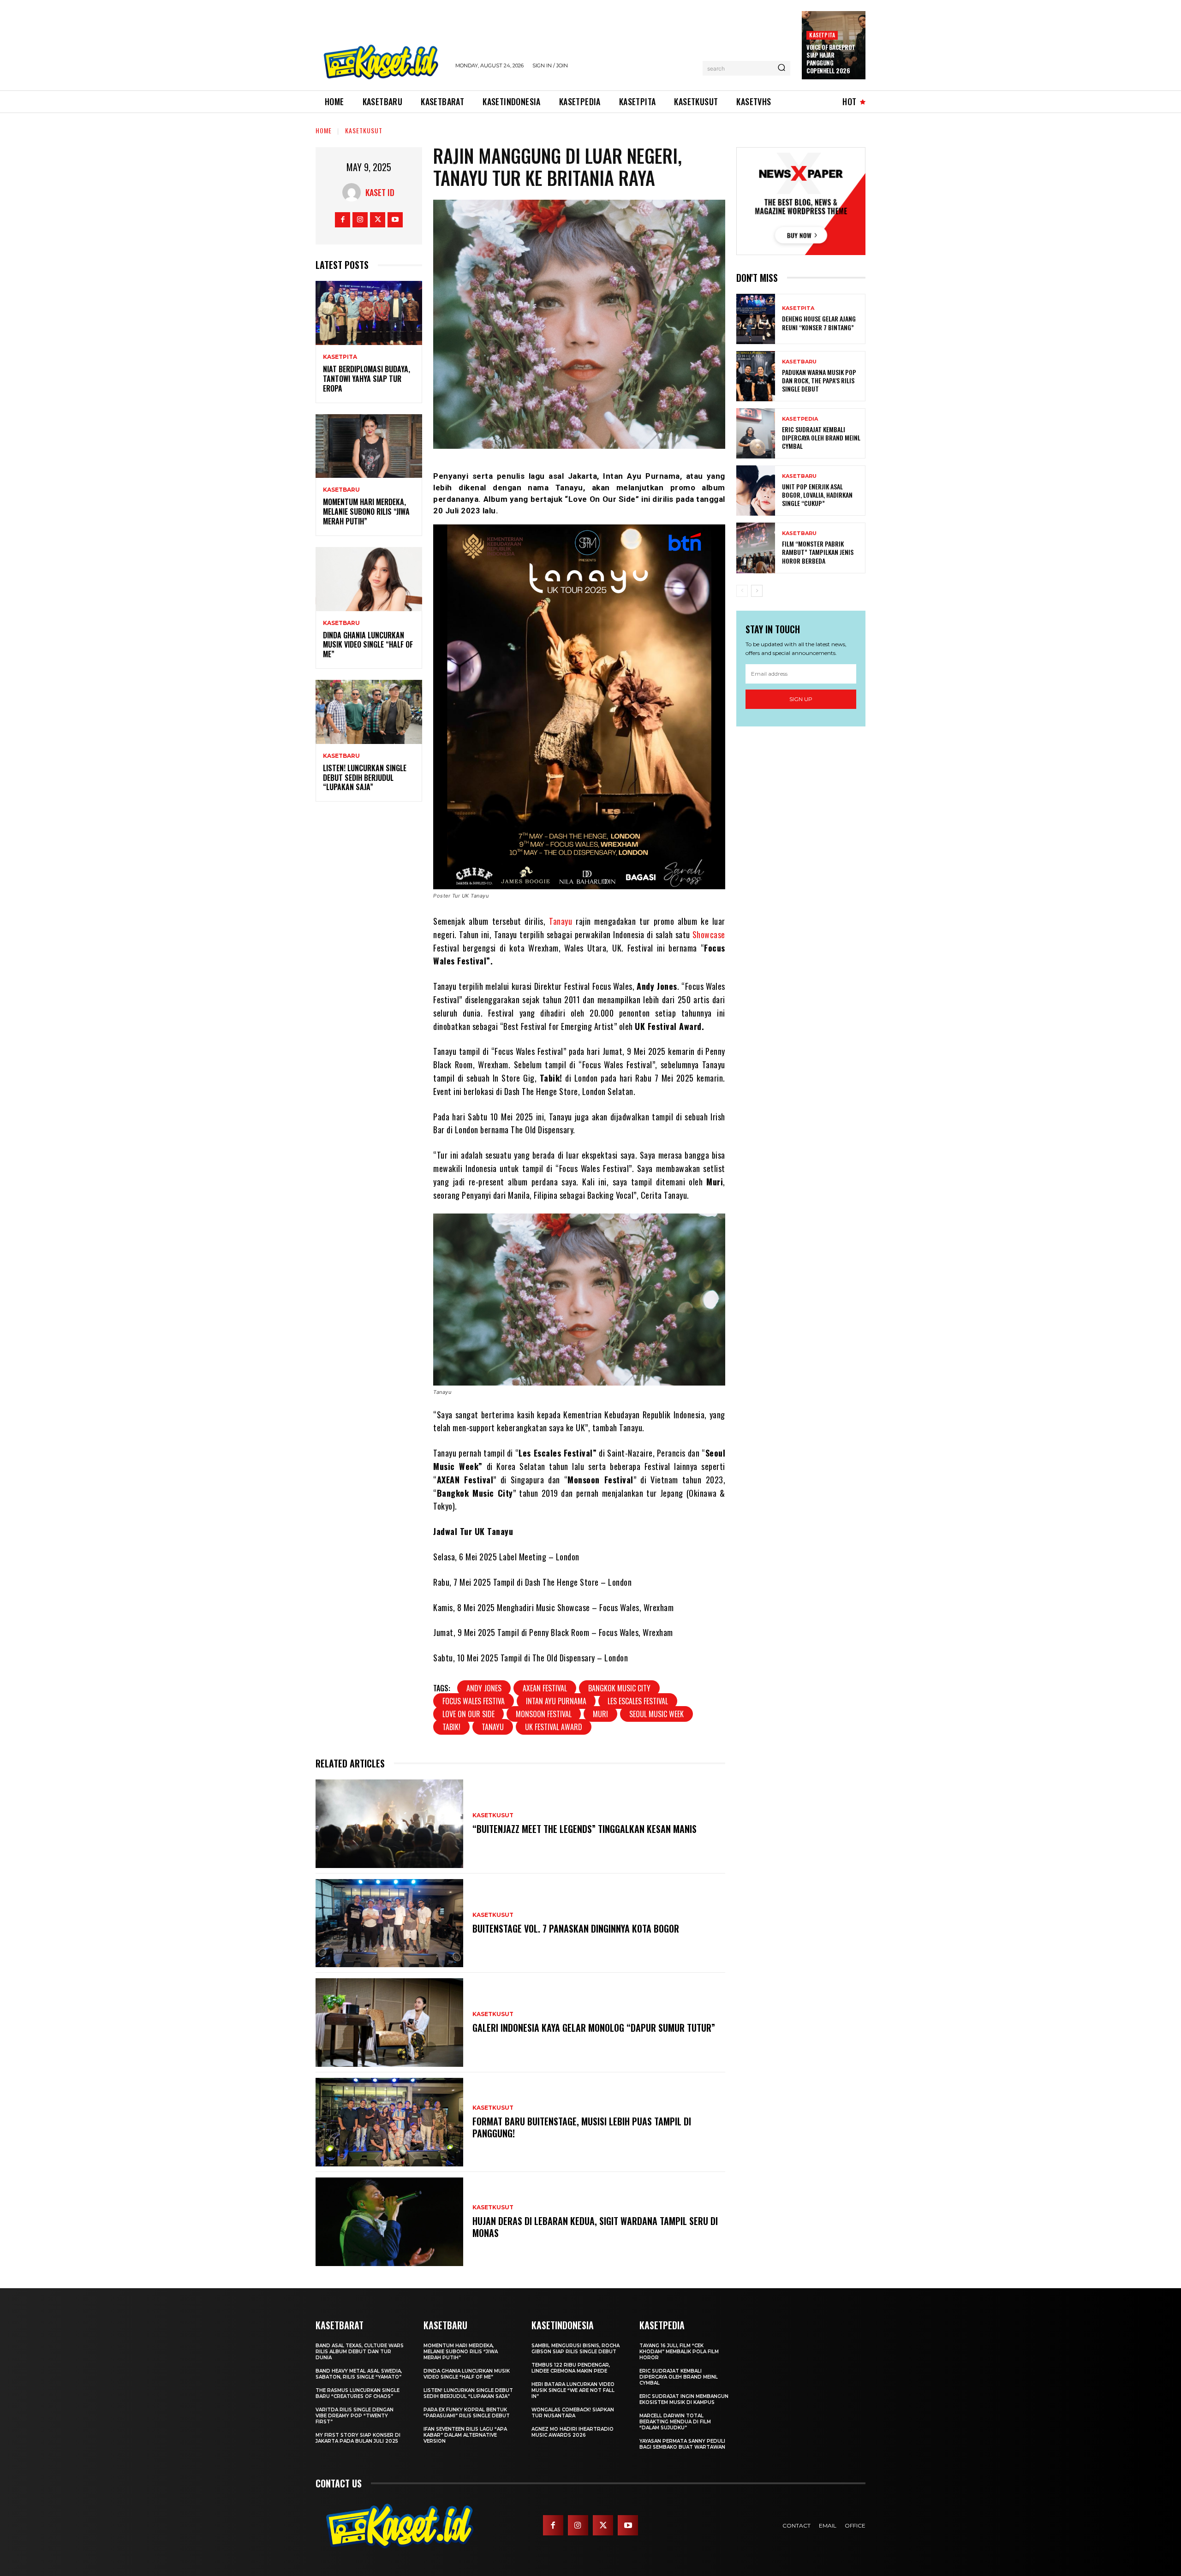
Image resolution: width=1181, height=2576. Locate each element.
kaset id (380, 192)
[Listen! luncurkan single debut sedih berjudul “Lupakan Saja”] (369, 712)
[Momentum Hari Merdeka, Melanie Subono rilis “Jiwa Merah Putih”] (369, 446)
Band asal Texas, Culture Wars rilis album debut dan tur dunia (360, 2352)
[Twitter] (378, 220)
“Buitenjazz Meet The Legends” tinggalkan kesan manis (585, 1829)
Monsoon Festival (544, 1714)
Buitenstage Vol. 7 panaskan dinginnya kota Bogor (576, 1928)
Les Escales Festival (638, 1701)
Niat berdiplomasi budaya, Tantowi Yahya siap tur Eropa (367, 379)
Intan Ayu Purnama (556, 1701)
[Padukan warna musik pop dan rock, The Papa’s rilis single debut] (756, 376)
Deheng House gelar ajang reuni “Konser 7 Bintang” (819, 323)
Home (324, 130)
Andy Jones (484, 1688)
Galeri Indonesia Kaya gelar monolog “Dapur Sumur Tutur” (594, 2028)
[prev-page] (742, 591)
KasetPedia (800, 419)
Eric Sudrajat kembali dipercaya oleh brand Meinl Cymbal (821, 437)
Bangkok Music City (619, 1688)
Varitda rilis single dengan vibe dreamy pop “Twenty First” (355, 2416)
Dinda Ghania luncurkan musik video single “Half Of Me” (368, 645)
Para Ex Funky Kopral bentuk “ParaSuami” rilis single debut (467, 2413)
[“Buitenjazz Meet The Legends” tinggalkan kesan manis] (389, 1824)
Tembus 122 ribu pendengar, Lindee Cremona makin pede (571, 2368)
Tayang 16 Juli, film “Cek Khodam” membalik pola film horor (679, 2352)
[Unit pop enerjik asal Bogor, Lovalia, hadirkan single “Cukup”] (756, 491)
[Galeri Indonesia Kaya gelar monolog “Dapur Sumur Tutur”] (389, 2023)
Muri (600, 1714)
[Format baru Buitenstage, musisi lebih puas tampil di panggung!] (389, 2122)
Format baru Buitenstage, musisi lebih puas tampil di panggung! (582, 2127)
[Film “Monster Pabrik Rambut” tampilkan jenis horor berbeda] (756, 548)
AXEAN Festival (545, 1688)
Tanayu (561, 921)
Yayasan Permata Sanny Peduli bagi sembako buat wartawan (682, 2444)
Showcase (709, 934)
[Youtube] (395, 220)
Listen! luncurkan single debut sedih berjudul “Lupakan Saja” (365, 778)
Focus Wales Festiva (474, 1701)
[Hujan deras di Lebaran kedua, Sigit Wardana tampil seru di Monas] (389, 2222)
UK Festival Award (554, 1727)
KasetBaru (341, 490)
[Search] (781, 68)
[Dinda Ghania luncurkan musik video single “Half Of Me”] (369, 579)
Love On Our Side (468, 1714)
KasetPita (822, 35)
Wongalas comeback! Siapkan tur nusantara (573, 2413)
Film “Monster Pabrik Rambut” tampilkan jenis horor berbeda (818, 552)
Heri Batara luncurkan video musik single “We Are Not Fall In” (573, 2390)
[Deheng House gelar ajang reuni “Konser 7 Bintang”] (756, 319)
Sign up (801, 699)
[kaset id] (354, 192)
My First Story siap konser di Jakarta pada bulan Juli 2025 (358, 2438)
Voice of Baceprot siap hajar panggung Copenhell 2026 (831, 59)
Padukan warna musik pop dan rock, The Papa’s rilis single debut (819, 380)
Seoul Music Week (656, 1714)
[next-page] (757, 591)
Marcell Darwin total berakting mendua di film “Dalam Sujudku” (675, 2422)
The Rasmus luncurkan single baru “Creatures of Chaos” (358, 2393)
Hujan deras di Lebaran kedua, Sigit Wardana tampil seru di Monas (595, 2227)
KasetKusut (364, 130)
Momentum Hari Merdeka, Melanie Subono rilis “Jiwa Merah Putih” (366, 512)
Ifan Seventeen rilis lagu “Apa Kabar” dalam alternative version (465, 2435)
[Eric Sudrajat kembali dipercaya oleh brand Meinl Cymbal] (756, 433)
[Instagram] (360, 220)
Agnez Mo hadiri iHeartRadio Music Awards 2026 (573, 2432)
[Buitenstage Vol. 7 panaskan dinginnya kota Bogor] (389, 1923)
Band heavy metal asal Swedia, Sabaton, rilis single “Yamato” (359, 2374)
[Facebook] (343, 220)
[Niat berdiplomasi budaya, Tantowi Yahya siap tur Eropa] (369, 313)
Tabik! (451, 1727)
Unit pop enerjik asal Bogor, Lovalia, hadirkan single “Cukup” (817, 495)
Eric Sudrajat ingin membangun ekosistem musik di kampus (684, 2399)
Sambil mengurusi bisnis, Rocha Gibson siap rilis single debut (576, 2349)
